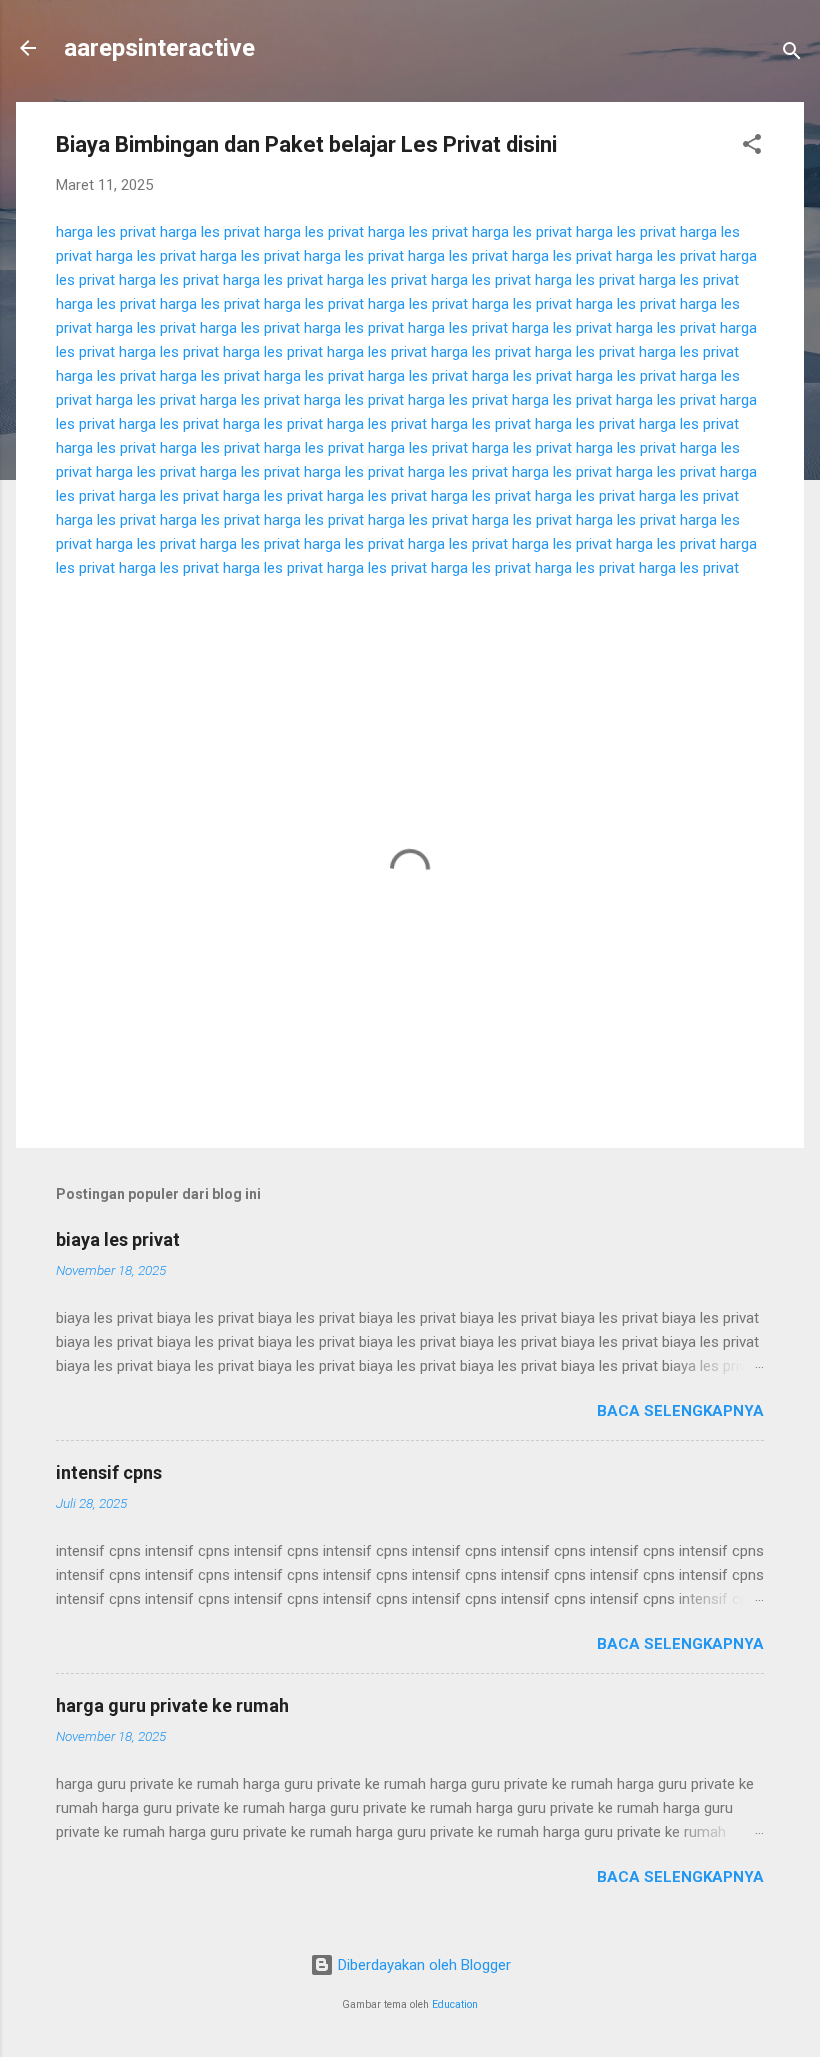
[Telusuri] (792, 54)
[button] (752, 147)
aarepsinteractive (159, 48)
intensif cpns (109, 1472)
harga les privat (106, 232)
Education (455, 2004)
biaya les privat (118, 1239)
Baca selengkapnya (680, 1411)
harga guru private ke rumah (172, 1705)
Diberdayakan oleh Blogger (422, 1965)
